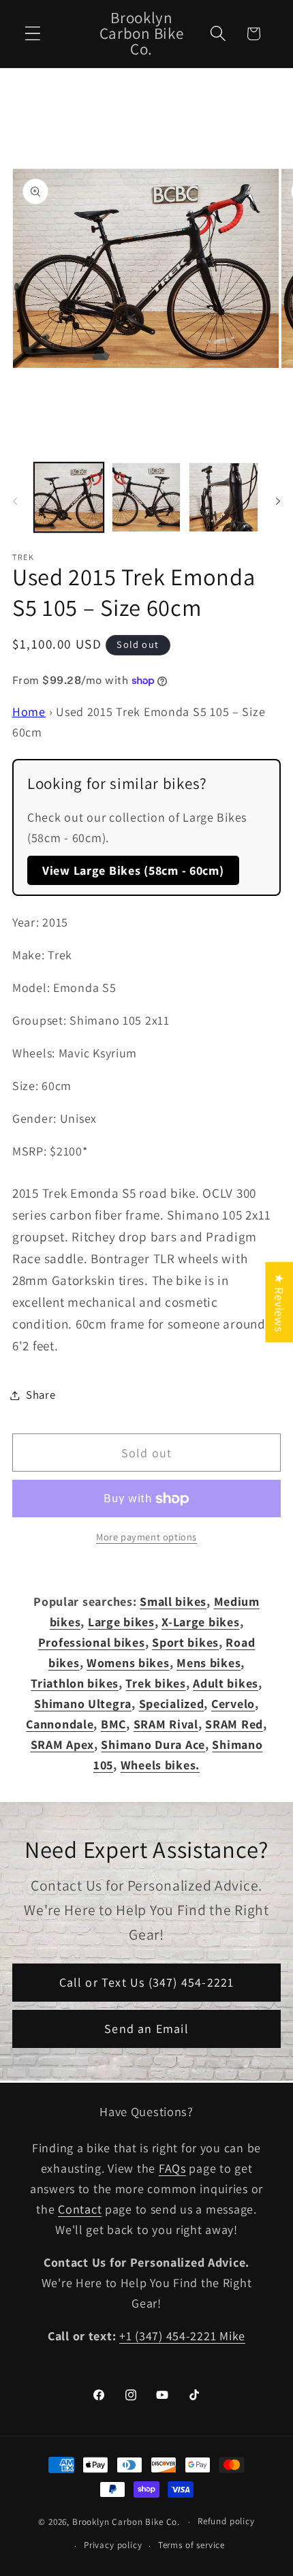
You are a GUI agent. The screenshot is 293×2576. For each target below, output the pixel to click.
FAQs (172, 2168)
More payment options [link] (146, 1537)
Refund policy (226, 2521)
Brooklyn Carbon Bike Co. (126, 2522)
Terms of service (191, 2545)
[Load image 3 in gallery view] (223, 497)
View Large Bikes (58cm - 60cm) (133, 870)
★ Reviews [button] (279, 1302)
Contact (80, 2209)
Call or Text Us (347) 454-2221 (147, 1982)
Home (29, 712)
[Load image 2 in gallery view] (146, 497)
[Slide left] (15, 501)
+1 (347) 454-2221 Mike (182, 2336)
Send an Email (146, 2029)
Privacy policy (113, 2545)
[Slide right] (278, 501)
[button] (33, 34)
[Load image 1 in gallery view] (69, 497)
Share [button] (41, 1395)
